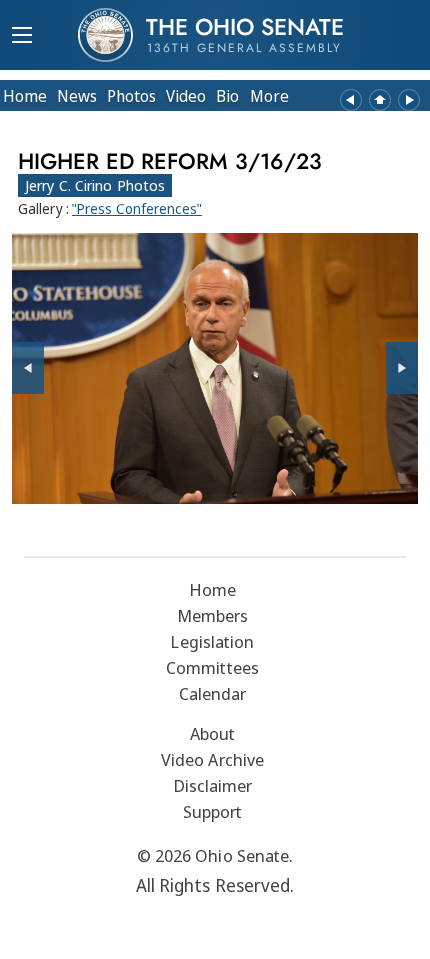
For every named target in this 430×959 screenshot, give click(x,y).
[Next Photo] (402, 368)
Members (213, 615)
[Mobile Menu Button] (22, 37)
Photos (131, 96)
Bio (227, 96)
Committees (212, 667)
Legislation (212, 641)
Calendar (213, 693)
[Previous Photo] (28, 368)
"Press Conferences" (137, 208)
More (269, 96)
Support (213, 811)
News (77, 96)
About (213, 733)
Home (25, 96)
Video (186, 96)
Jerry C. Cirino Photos (95, 185)
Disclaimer (213, 785)
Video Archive (212, 759)
